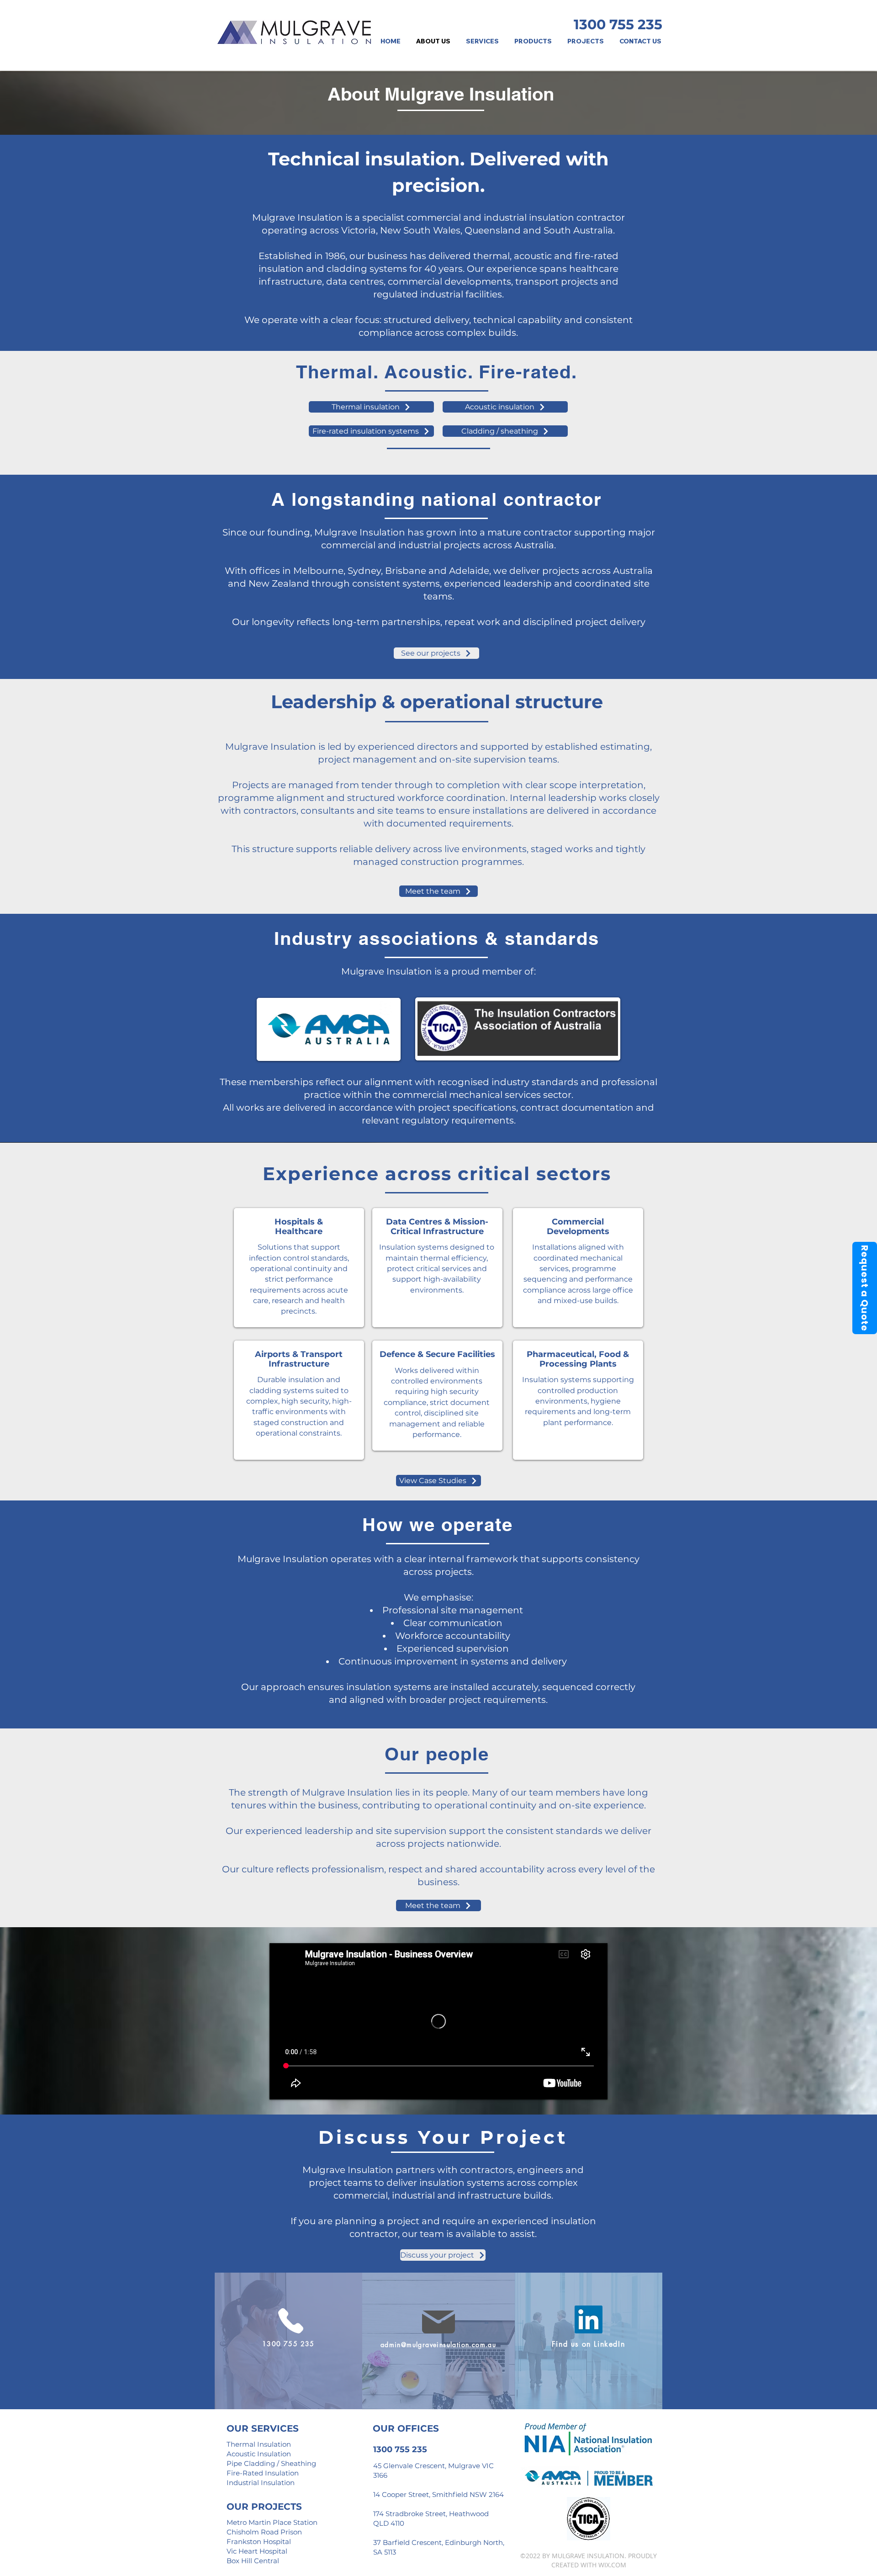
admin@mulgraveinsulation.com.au (438, 2345)
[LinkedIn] (589, 2319)
